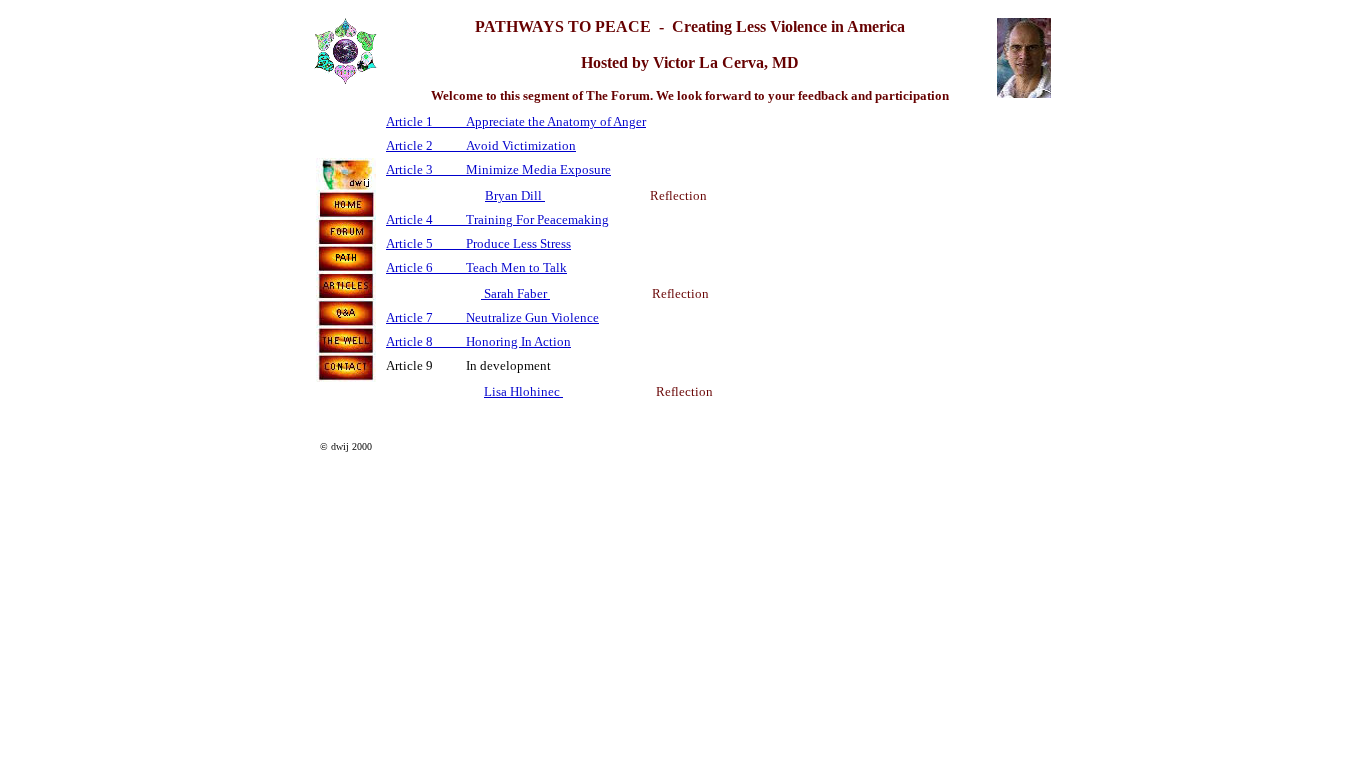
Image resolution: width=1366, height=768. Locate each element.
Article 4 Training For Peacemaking (497, 219)
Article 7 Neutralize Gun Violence (492, 317)
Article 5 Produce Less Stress (478, 243)
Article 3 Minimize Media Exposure (498, 169)
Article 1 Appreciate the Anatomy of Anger (516, 121)
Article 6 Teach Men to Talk (476, 267)
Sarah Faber (515, 293)
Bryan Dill (515, 195)
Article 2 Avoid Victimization (481, 145)
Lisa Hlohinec (523, 391)
